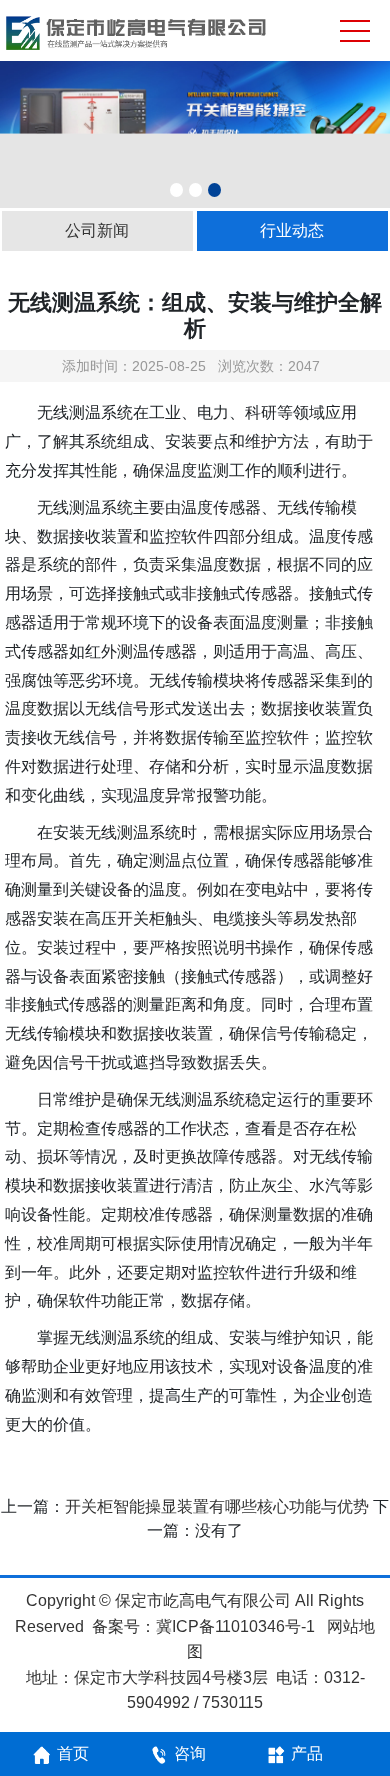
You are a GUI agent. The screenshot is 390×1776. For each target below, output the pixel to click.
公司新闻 (97, 230)
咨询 (190, 1753)
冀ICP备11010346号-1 (235, 1626)
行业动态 (292, 230)
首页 (73, 1753)
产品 (307, 1753)
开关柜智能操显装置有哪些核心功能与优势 (217, 1506)
